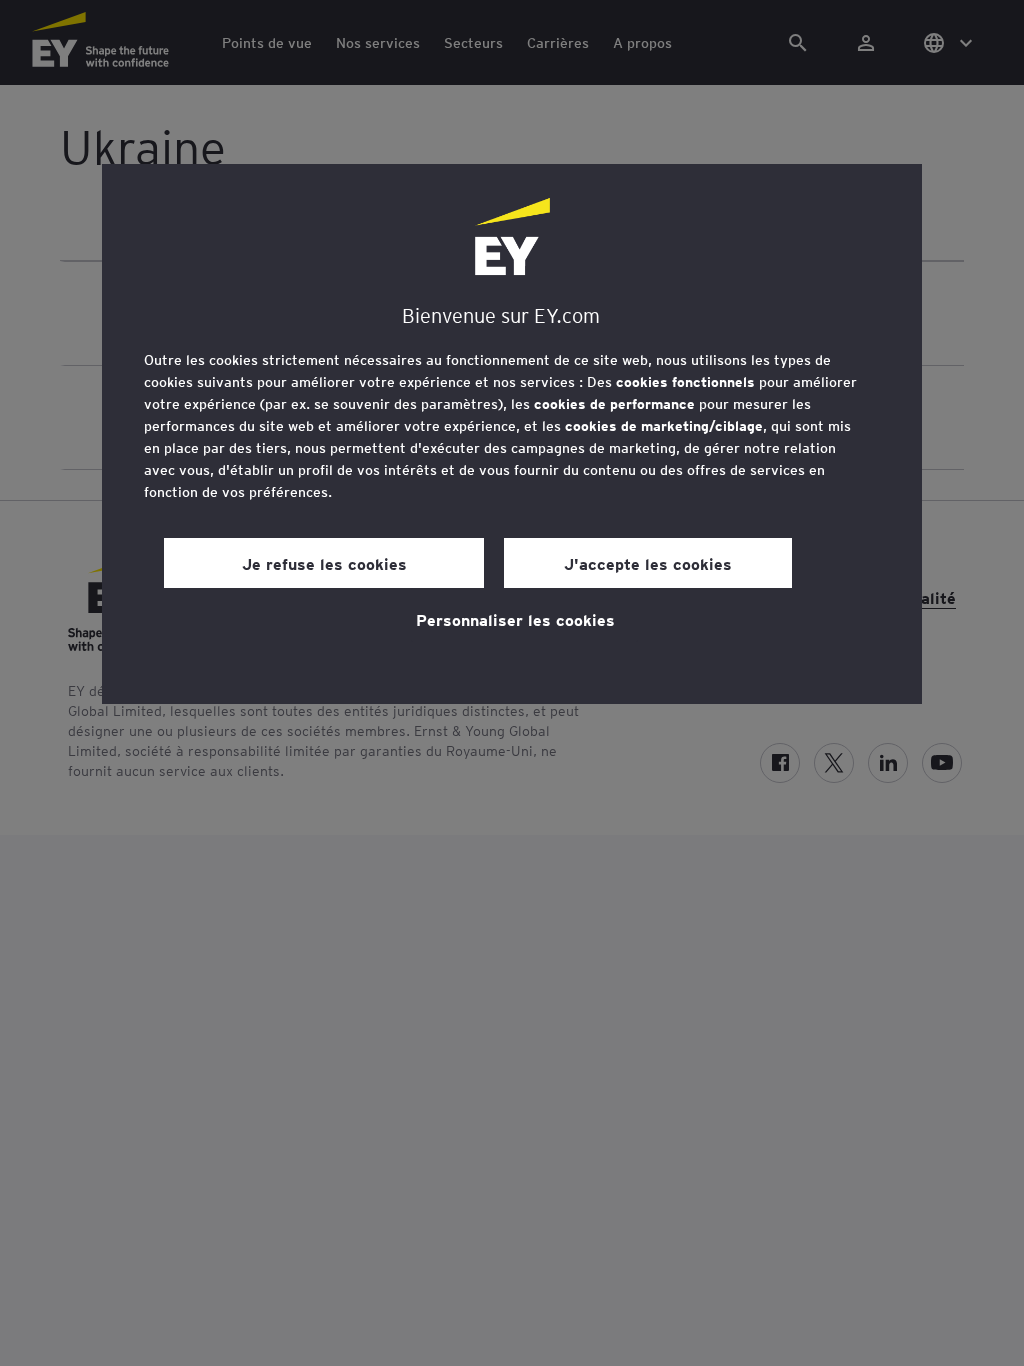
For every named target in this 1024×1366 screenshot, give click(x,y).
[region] (512, 434)
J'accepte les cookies (648, 563)
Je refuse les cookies (324, 563)
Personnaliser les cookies (515, 619)
